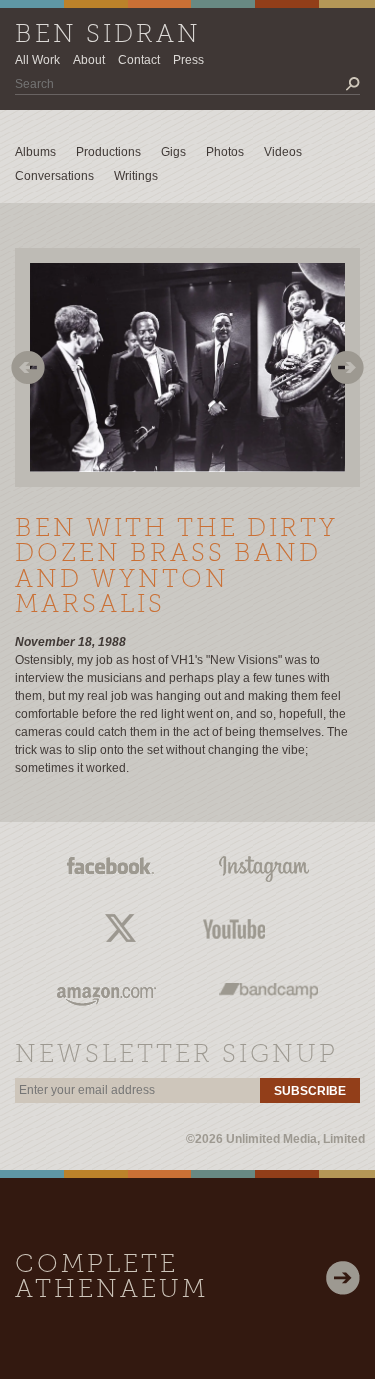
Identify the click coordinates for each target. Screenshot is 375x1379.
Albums (35, 152)
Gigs (173, 152)
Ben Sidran (108, 35)
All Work (37, 60)
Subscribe (310, 1091)
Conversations (54, 176)
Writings (136, 176)
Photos (225, 152)
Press (188, 60)
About (89, 60)
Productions (108, 152)
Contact (139, 60)
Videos (283, 152)
